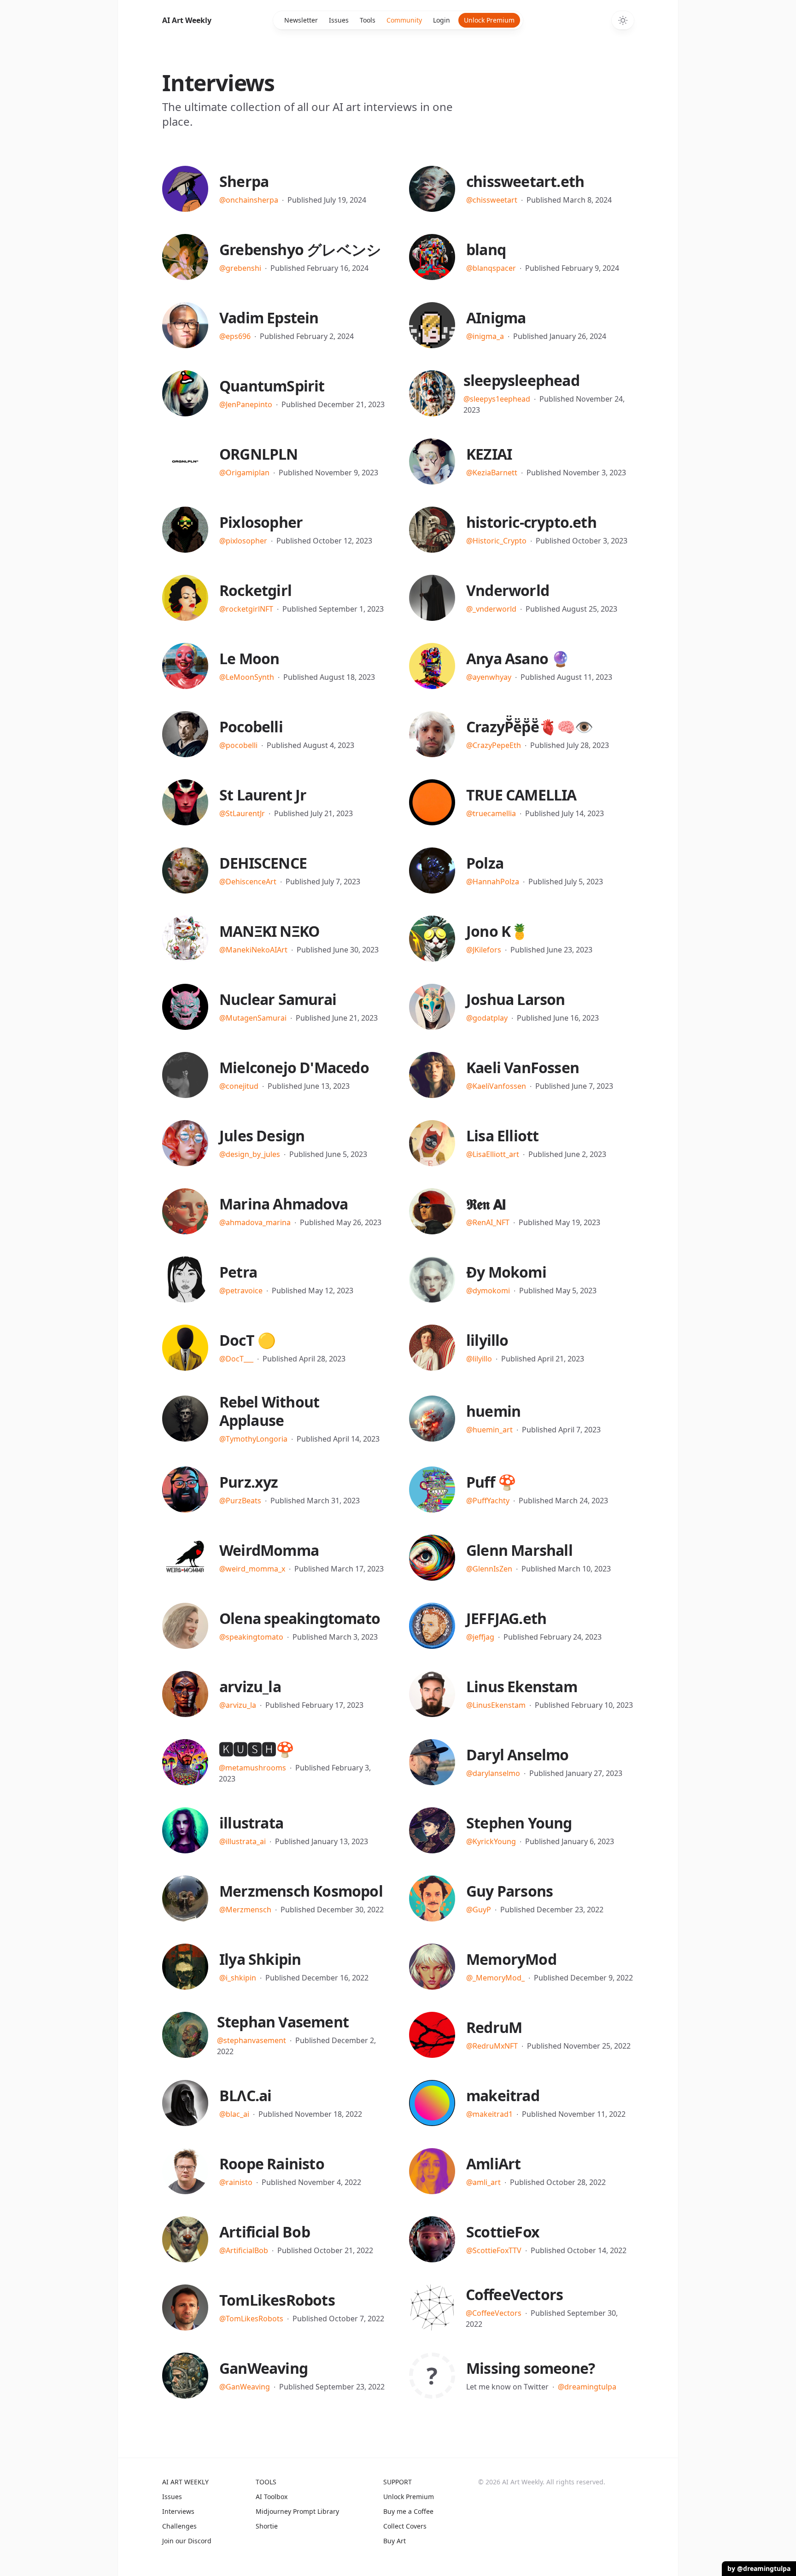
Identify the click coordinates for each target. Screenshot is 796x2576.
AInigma (496, 318)
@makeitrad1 (489, 2114)
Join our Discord (187, 2541)
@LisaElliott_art (493, 1154)
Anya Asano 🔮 (518, 658)
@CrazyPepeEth (494, 745)
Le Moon (249, 658)
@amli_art (483, 2182)
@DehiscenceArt (248, 882)
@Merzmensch (245, 1910)
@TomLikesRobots (251, 2319)
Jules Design (262, 1136)
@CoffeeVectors (494, 2313)
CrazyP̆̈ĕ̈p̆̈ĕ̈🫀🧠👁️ (530, 727)
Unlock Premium (489, 20)
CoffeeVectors (515, 2294)
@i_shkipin (238, 1978)
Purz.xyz (249, 1482)
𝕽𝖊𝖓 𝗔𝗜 (486, 1204)
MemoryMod (511, 1959)
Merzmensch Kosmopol (301, 1891)
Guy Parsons (509, 1891)
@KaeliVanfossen (496, 1086)
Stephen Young (519, 1823)
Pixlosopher (261, 522)
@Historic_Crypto (496, 541)
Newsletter (301, 20)
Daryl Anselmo (518, 1755)
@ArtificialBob (244, 2250)
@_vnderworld (491, 609)
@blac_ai (234, 2114)
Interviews (178, 2511)
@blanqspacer (491, 268)
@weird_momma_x (252, 1569)
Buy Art (395, 2541)
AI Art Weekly (187, 20)
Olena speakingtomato (300, 1618)
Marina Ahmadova (284, 1204)
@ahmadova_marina (255, 1222)
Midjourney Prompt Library (297, 2511)
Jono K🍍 (497, 931)
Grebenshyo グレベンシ (300, 249)
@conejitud (239, 1086)
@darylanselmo (493, 1773)
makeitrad (503, 2095)
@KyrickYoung (491, 1841)
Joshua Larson (516, 999)
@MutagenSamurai (253, 1018)
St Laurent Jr (263, 795)
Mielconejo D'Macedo (294, 1067)
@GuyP (479, 1910)
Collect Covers (405, 2526)
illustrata (251, 1823)
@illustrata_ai (243, 1841)
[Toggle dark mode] (623, 20)
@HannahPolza (493, 882)
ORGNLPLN (259, 454)
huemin (493, 1411)
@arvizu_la (238, 1705)
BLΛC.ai (245, 2095)
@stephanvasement (252, 2040)
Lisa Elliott (502, 1136)
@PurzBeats (240, 1501)
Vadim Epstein (269, 318)
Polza (485, 863)
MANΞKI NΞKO (269, 931)
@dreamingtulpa (587, 2387)
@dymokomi (488, 1291)
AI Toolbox (272, 2497)
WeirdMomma (269, 1550)
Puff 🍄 (491, 1482)
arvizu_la (250, 1686)
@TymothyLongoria (253, 1439)
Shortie (267, 2526)
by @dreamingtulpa (759, 2568)
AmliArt (493, 2164)
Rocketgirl (255, 590)
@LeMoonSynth (247, 677)
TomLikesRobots (277, 2300)
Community (404, 20)
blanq (486, 249)
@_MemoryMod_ (495, 1978)
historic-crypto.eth (531, 522)
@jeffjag (480, 1637)
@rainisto (236, 2182)
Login (442, 20)
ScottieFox (503, 2232)
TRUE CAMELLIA (521, 795)
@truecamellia (491, 813)
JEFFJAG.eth (506, 1618)
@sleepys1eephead (497, 399)
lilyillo (487, 1340)
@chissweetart (492, 200)
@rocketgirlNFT (246, 609)
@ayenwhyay (489, 677)
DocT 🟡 (247, 1340)
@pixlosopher (243, 541)
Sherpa (244, 181)
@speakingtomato (251, 1637)
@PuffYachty (488, 1501)
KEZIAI (489, 454)
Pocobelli (251, 727)
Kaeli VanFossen (523, 1067)
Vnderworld (508, 590)
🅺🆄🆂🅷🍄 (257, 1749)
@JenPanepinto (246, 404)
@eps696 (235, 336)
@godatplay (487, 1018)
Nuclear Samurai (278, 999)
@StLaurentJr (242, 813)
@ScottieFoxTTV (494, 2250)
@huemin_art (489, 1430)
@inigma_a (485, 336)
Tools (368, 20)
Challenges (179, 2526)
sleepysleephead (521, 380)
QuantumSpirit (272, 386)
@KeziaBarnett (492, 473)
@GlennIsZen (489, 1569)
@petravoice (241, 1291)
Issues (339, 20)
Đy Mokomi (506, 1272)
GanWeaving (263, 2368)
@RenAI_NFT (488, 1222)
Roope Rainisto (272, 2164)
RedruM (494, 2027)
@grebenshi (240, 268)
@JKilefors (484, 950)
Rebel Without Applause (269, 1411)
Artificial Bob (265, 2232)
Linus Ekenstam (522, 1686)
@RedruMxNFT (492, 2046)
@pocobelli (238, 745)
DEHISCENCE (263, 863)
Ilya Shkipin (260, 1959)
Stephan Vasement (283, 2022)
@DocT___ (236, 1359)
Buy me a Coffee (408, 2511)
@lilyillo (479, 1359)
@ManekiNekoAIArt (253, 950)
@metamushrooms (252, 1768)
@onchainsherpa (249, 200)
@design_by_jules (250, 1154)
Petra (238, 1272)
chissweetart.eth (525, 181)
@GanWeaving (245, 2387)
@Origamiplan (244, 473)
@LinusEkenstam (496, 1705)
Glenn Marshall (519, 1550)
